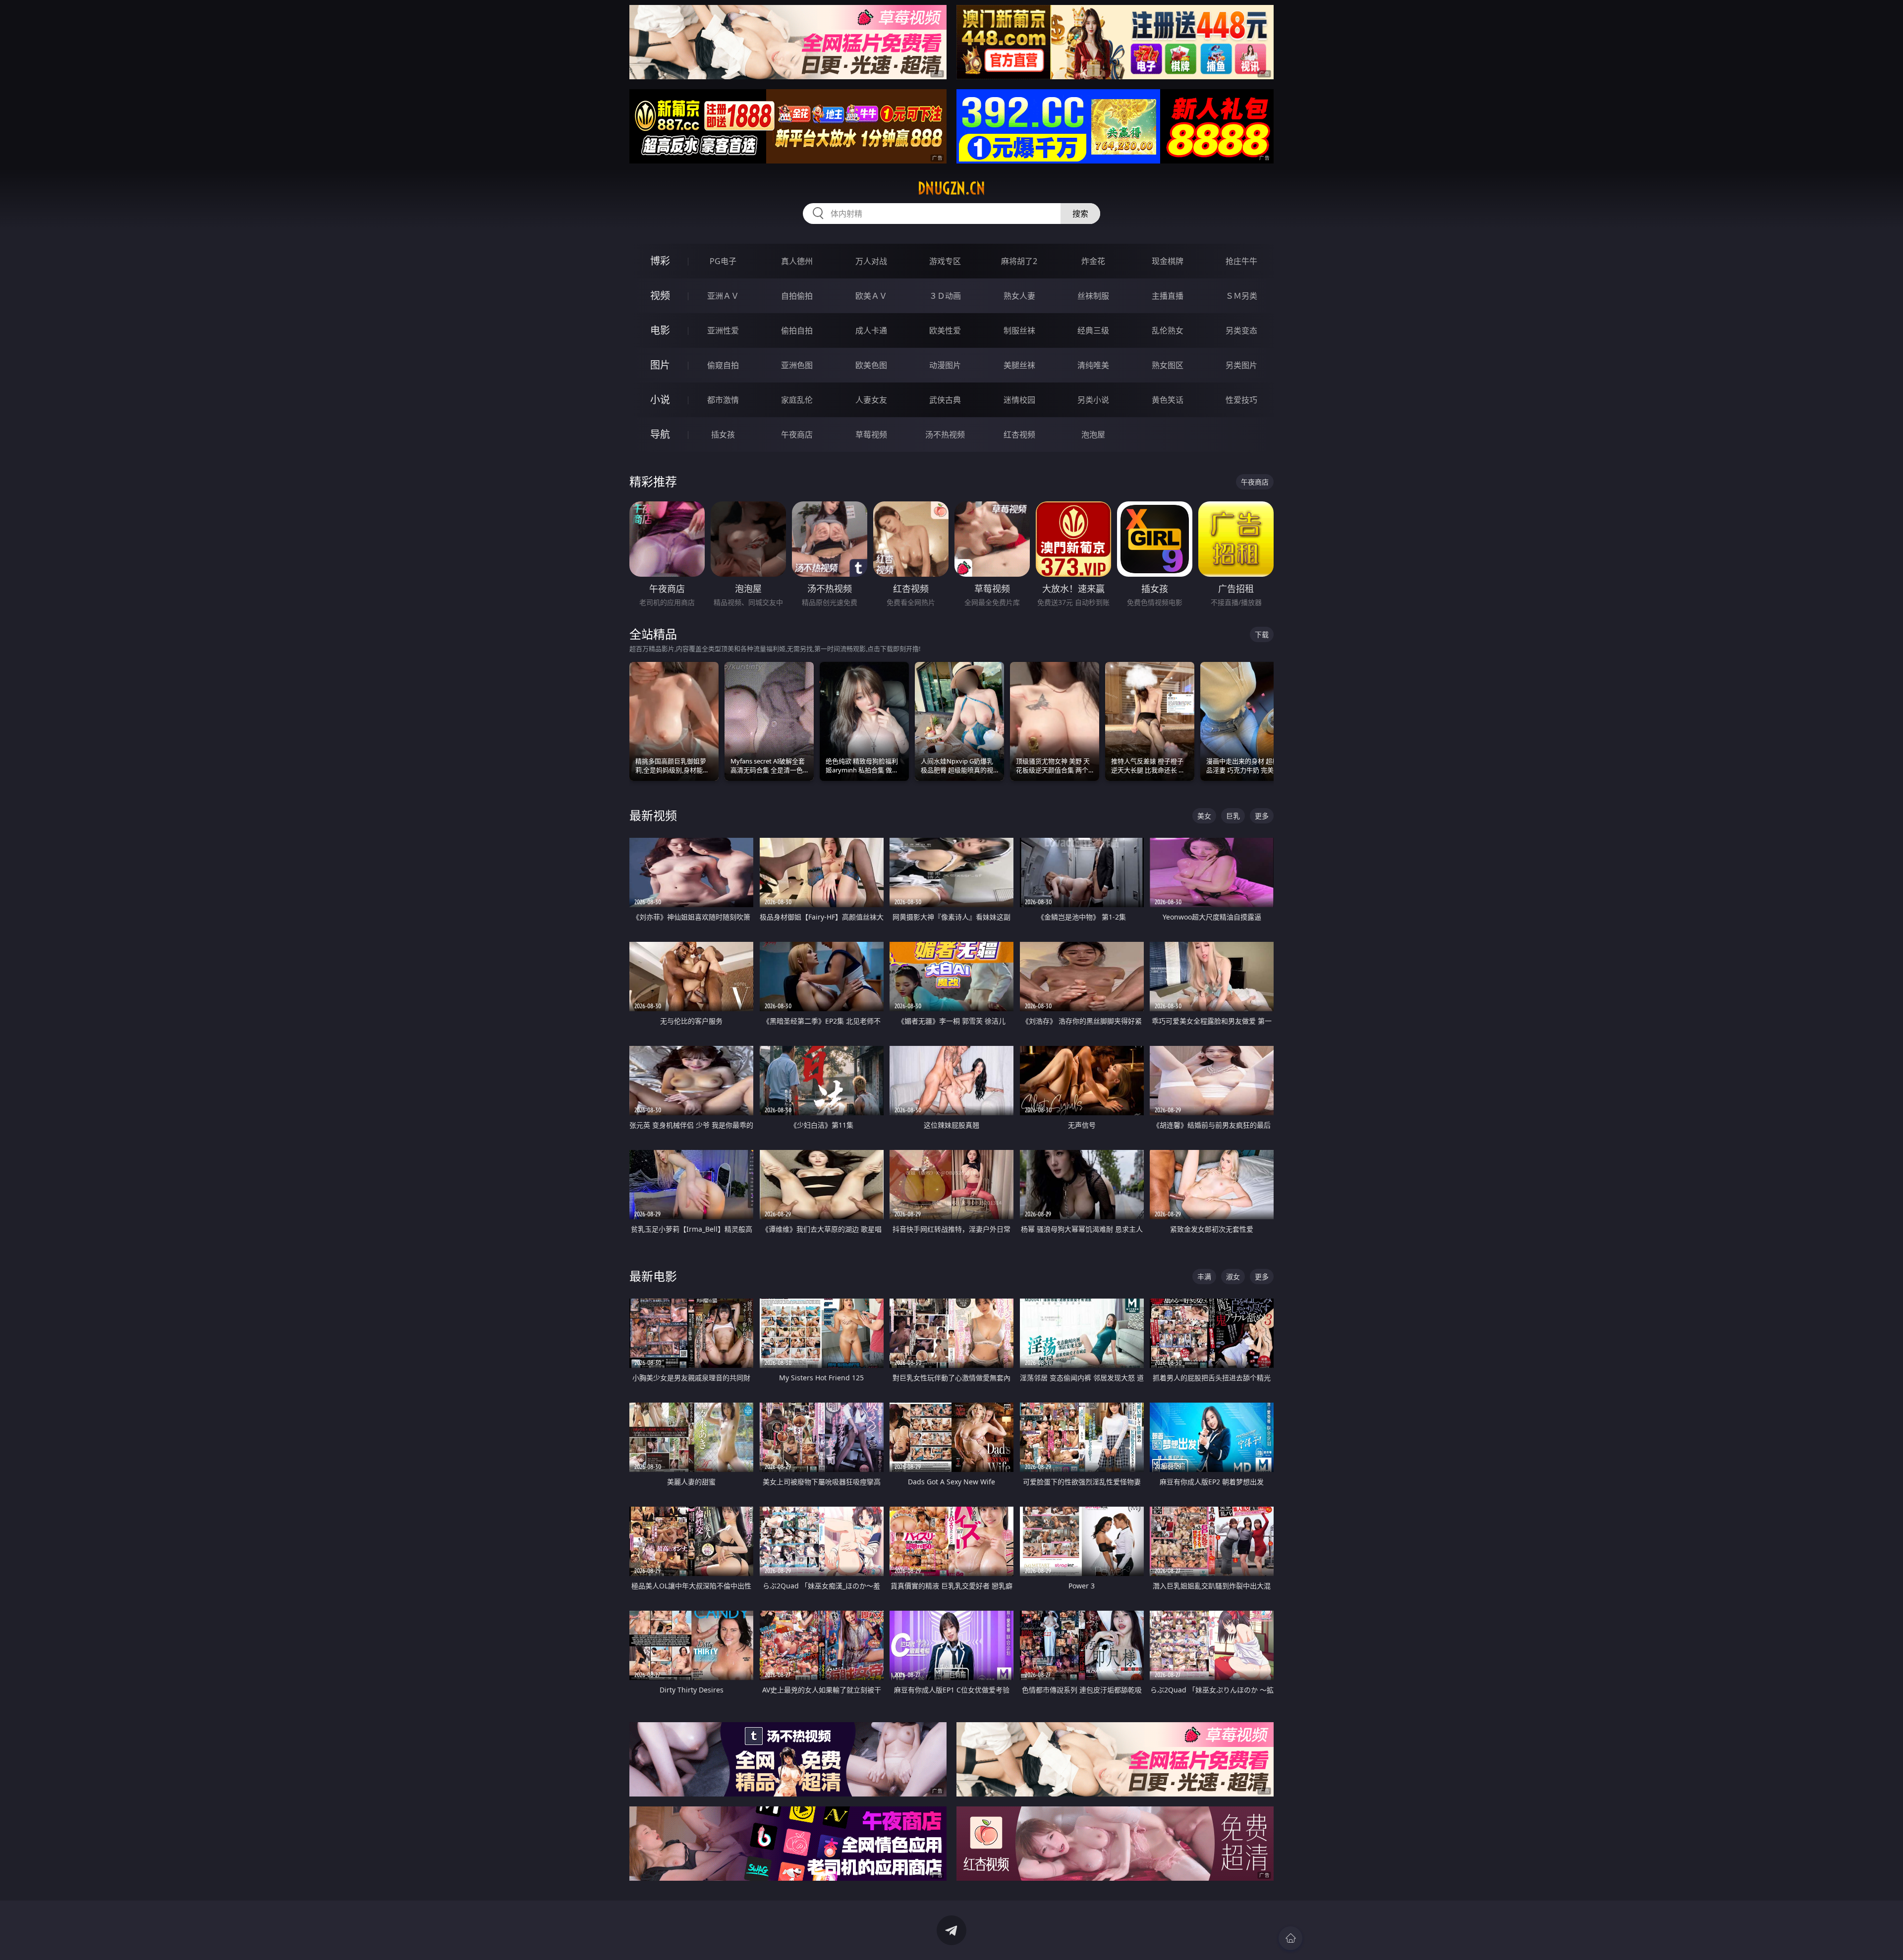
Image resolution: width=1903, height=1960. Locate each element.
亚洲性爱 (723, 330)
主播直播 (1168, 296)
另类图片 (1241, 365)
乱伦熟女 (1168, 330)
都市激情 (723, 400)
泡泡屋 (1093, 435)
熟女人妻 (1019, 296)
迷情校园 (1019, 400)
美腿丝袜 (1019, 365)
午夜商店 (797, 435)
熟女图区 (1168, 365)
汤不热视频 (945, 435)
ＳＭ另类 (1241, 296)
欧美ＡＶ (871, 296)
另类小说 (1093, 400)
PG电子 (723, 261)
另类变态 (1241, 330)
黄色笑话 (1168, 400)
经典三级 (1093, 330)
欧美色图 (871, 365)
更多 (1262, 816)
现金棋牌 (1168, 261)
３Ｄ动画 (945, 296)
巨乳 (1233, 816)
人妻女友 (871, 400)
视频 (660, 296)
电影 (660, 330)
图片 (660, 365)
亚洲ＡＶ (723, 296)
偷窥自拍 (723, 365)
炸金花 (1093, 261)
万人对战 (871, 261)
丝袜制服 (1093, 296)
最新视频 (653, 815)
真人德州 (797, 261)
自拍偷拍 (797, 296)
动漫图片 (945, 365)
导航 (660, 434)
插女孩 (723, 435)
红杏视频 (1019, 435)
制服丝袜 (1019, 330)
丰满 (1204, 1277)
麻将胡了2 (1019, 261)
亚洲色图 (797, 365)
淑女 (1233, 1277)
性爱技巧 (1241, 400)
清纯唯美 (1093, 365)
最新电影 (653, 1276)
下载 (1262, 634)
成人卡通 (871, 330)
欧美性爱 (945, 330)
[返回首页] (1290, 1938)
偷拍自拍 (797, 330)
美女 (1204, 816)
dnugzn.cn (951, 188)
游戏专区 (945, 261)
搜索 (1080, 214)
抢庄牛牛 (1241, 261)
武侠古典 (945, 400)
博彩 (660, 261)
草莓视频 (871, 435)
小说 (660, 400)
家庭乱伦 (797, 400)
